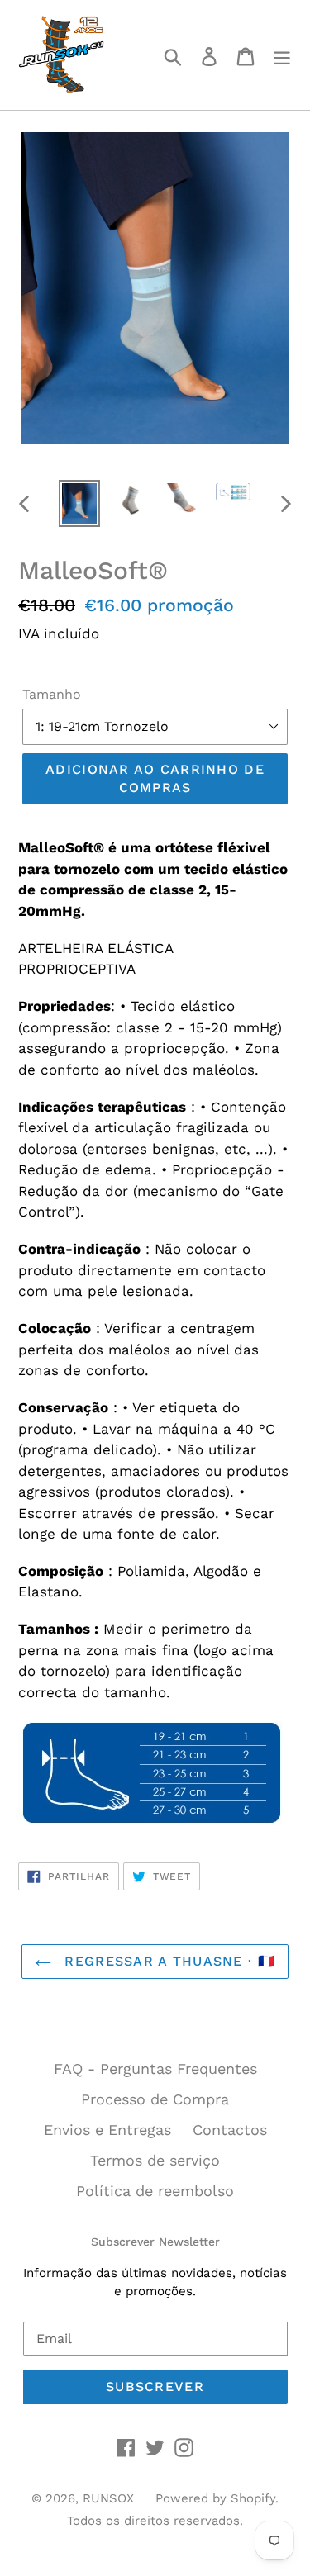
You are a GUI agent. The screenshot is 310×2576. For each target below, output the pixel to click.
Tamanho (52, 694)
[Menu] (282, 55)
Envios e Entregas (107, 2130)
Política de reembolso (155, 2191)
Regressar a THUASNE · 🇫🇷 (167, 1961)
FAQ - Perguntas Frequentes (155, 2068)
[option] (79, 503)
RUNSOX (108, 2498)
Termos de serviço (155, 2160)
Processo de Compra (155, 2099)
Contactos (230, 2130)
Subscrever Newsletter (155, 2242)
